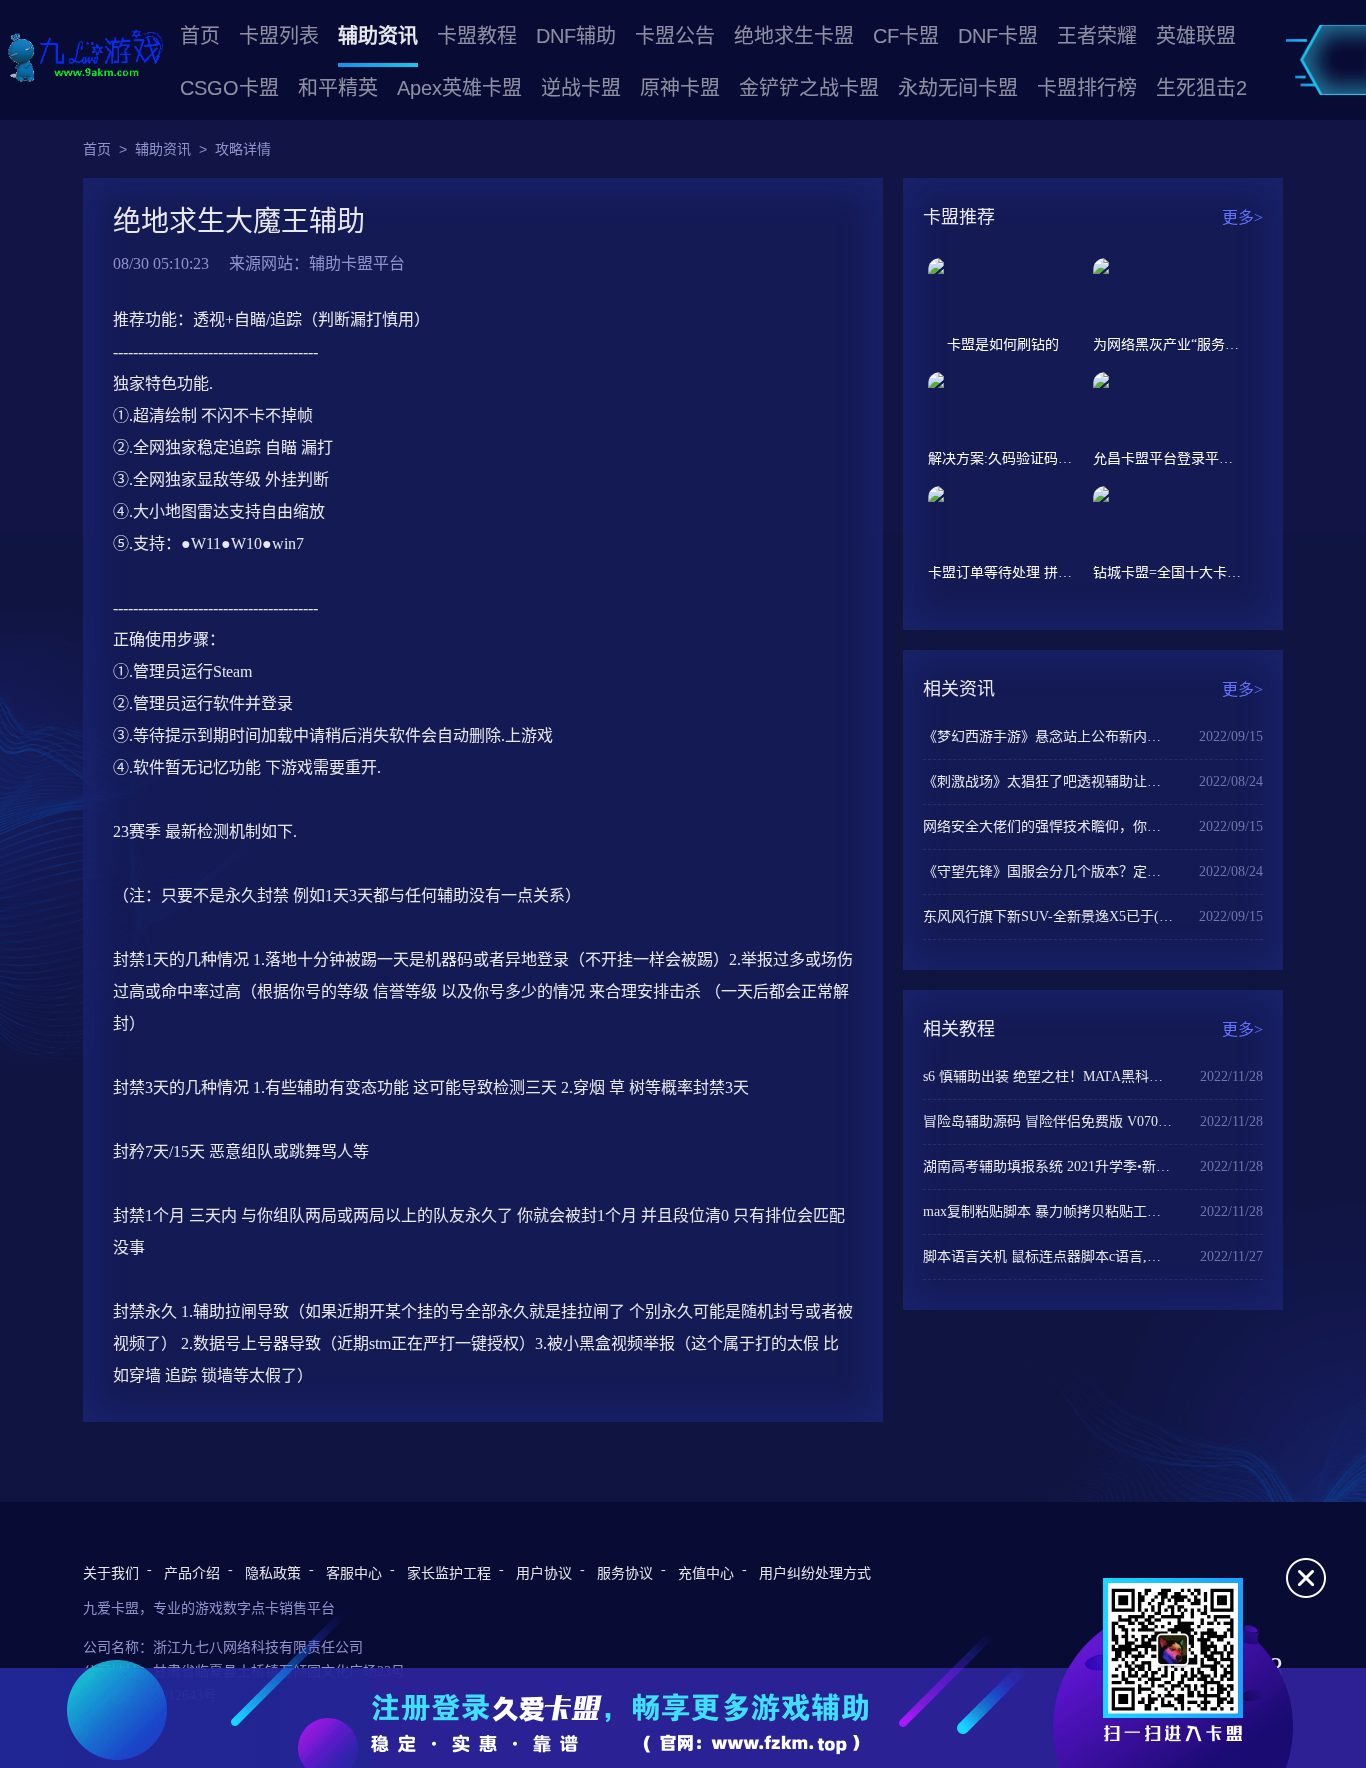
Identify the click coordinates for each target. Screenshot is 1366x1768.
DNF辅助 (576, 36)
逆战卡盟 (581, 88)
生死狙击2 (1201, 88)
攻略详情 (243, 149)
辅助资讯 (378, 36)
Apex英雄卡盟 (459, 88)
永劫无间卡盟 (958, 88)
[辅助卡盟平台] (85, 57)
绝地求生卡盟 (794, 36)
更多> (1242, 217)
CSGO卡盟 (229, 88)
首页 (200, 36)
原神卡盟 (680, 88)
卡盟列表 (279, 36)
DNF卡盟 (998, 36)
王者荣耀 (1097, 36)
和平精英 (338, 88)
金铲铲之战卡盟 (809, 88)
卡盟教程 (477, 36)
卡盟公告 (675, 36)
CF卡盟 (906, 36)
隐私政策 (273, 1573)
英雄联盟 (1196, 36)
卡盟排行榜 (1087, 88)
